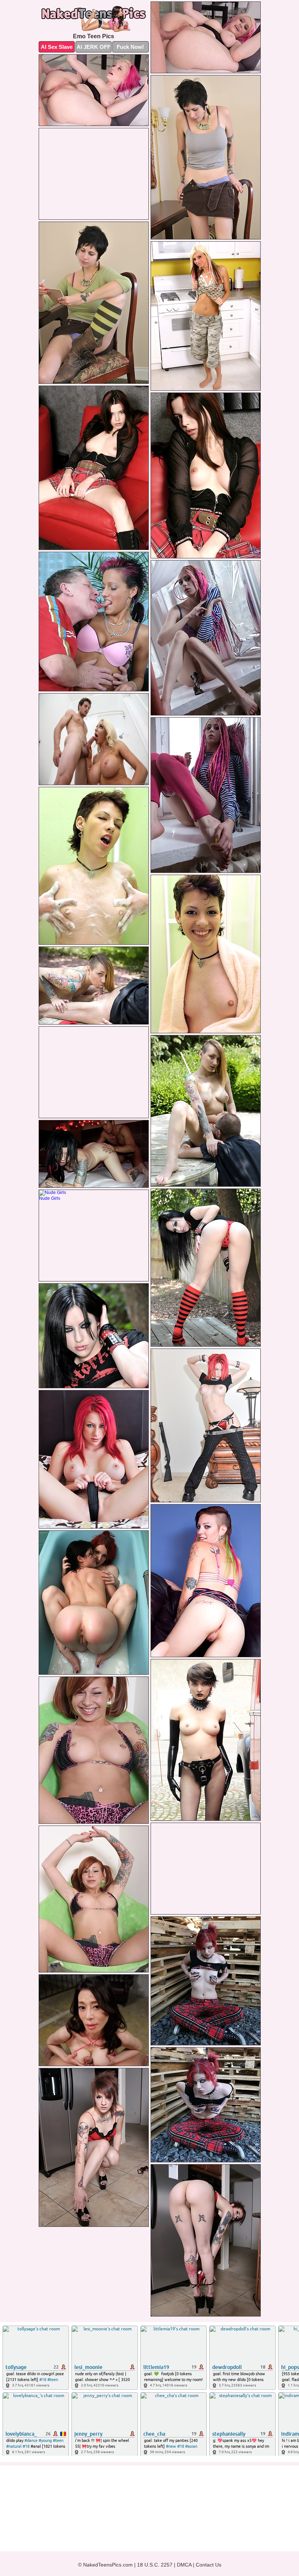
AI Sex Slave (57, 47)
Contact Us (209, 2565)
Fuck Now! (130, 47)
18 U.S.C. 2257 (155, 2565)
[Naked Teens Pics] (94, 19)
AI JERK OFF (94, 47)
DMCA (184, 2565)
